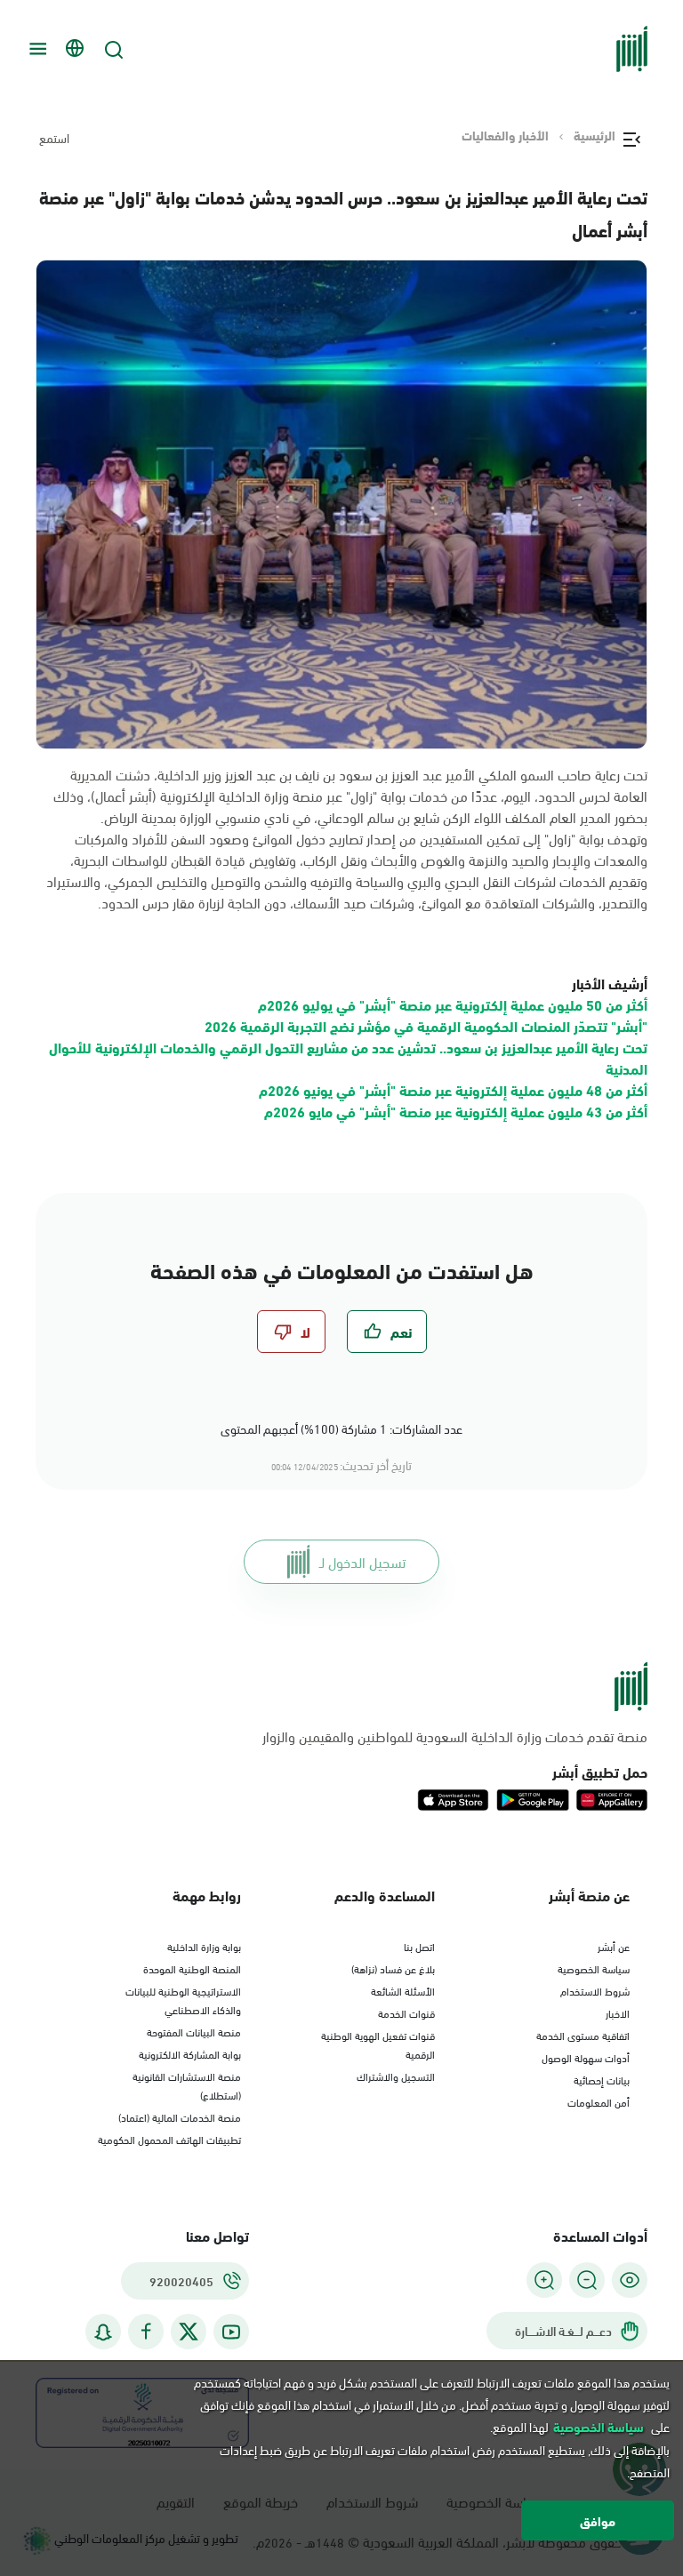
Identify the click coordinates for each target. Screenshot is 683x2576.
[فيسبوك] (146, 2332)
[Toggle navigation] (36, 49)
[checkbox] (387, 1332)
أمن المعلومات (599, 2101)
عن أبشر (614, 1946)
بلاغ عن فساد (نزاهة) (393, 1968)
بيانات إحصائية (602, 2079)
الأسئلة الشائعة (403, 1990)
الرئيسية (595, 135)
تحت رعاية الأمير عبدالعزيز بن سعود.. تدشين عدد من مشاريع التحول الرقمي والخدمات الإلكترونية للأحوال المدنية (348, 1057)
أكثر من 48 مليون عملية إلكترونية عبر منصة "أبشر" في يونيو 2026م (453, 1089)
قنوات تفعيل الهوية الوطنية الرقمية (378, 2044)
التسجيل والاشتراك (396, 2076)
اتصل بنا (419, 1946)
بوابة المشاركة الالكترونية (190, 2053)
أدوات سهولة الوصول (586, 2057)
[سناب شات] (103, 2332)
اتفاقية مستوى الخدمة (583, 2035)
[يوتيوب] (231, 2332)
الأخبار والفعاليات (505, 135)
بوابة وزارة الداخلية (204, 1946)
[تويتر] (189, 2332)
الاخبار (618, 2012)
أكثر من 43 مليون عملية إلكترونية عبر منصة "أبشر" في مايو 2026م (456, 1111)
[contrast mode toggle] (630, 2280)
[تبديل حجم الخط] (587, 2280)
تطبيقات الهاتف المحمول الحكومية (169, 2139)
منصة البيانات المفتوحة (194, 2031)
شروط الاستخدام (595, 1990)
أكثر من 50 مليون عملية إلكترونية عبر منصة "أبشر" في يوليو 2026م (453, 1004)
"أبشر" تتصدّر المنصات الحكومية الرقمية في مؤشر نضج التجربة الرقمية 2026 (426, 1025)
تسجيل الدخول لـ (362, 1561)
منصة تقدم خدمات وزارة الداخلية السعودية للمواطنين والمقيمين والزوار (455, 1736)
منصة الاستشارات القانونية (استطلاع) (187, 2085)
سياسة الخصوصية (594, 1968)
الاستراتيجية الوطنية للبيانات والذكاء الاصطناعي (183, 2000)
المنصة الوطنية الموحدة (192, 1968)
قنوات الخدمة (406, 2012)
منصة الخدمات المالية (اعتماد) (180, 2116)
